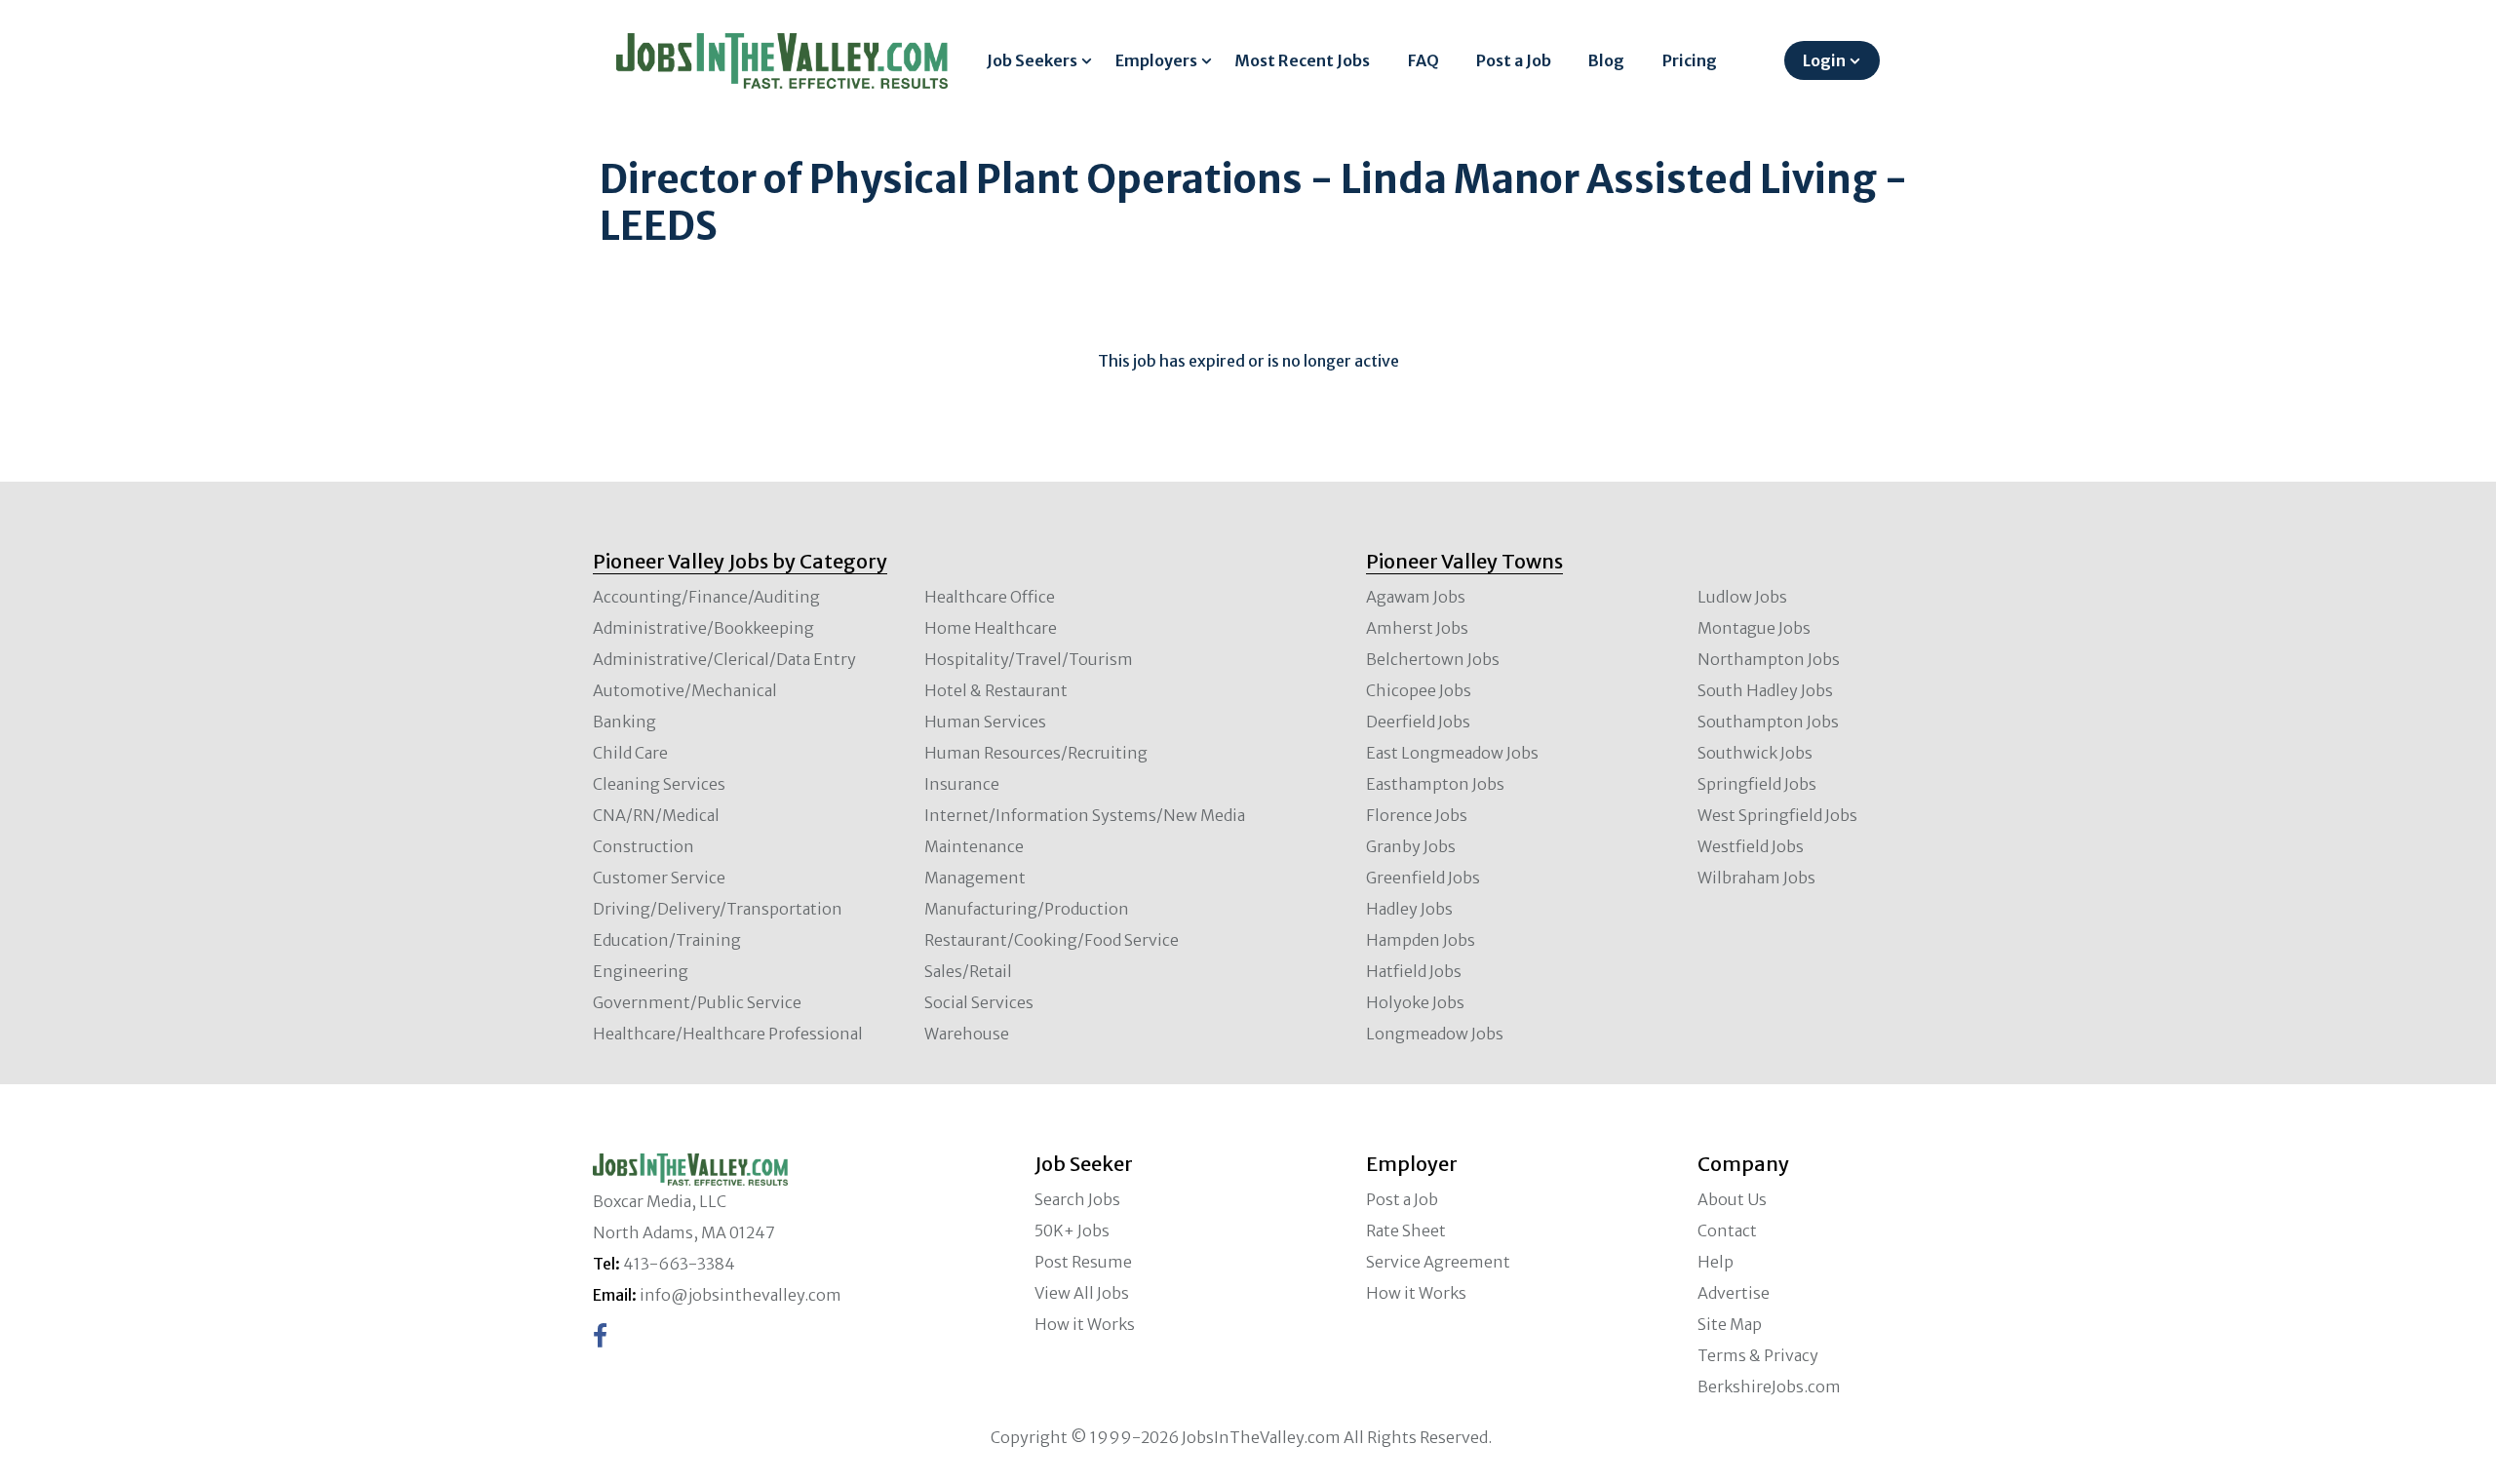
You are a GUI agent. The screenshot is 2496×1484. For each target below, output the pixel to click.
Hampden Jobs (1421, 940)
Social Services (979, 1002)
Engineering (641, 971)
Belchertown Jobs (1433, 659)
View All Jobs (1082, 1293)
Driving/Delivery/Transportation (718, 909)
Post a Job (1514, 60)
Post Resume (1083, 1262)
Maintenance (974, 846)
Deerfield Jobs (1418, 722)
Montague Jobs (1754, 628)
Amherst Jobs (1417, 628)
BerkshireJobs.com (1769, 1386)
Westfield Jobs (1751, 846)
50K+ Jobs (1072, 1230)
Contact (1727, 1230)
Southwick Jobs (1755, 753)
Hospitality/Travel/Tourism (1029, 659)
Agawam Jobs (1416, 597)
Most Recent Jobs (1302, 60)
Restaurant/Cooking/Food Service (1052, 940)
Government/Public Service (697, 1002)
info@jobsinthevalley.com (741, 1295)
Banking (624, 722)
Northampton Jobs (1769, 659)
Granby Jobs (1411, 846)
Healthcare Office (990, 597)
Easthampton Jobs (1435, 784)
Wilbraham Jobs (1756, 878)
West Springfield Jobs (1777, 815)
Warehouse (967, 1034)
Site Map (1730, 1324)
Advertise (1734, 1293)
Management (975, 878)
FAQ (1423, 60)
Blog (1606, 60)
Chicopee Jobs (1419, 690)
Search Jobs (1077, 1199)
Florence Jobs (1417, 815)
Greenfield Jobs (1423, 878)
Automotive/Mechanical (685, 690)
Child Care (630, 753)
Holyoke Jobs (1415, 1002)
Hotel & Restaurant (996, 690)
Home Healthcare (991, 628)
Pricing (1690, 60)
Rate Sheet (1406, 1230)
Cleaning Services (659, 784)
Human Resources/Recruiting (1036, 753)
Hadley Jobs (1409, 909)
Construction (643, 846)
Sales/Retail (968, 971)
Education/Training (667, 940)
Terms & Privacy (1758, 1355)
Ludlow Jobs (1742, 597)
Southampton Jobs (1768, 722)
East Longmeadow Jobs (1452, 753)
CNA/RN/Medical (656, 815)
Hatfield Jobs (1414, 971)
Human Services (985, 722)
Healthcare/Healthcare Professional (728, 1034)
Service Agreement (1438, 1262)
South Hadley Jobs (1765, 690)
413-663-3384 (679, 1264)
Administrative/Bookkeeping (703, 628)
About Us (1732, 1199)
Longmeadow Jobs (1435, 1034)
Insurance (962, 784)
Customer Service (659, 878)
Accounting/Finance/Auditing (706, 597)
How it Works (1085, 1324)
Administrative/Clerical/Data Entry (724, 659)
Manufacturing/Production (1027, 909)
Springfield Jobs (1757, 784)
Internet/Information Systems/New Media (1085, 815)
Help (1716, 1262)
